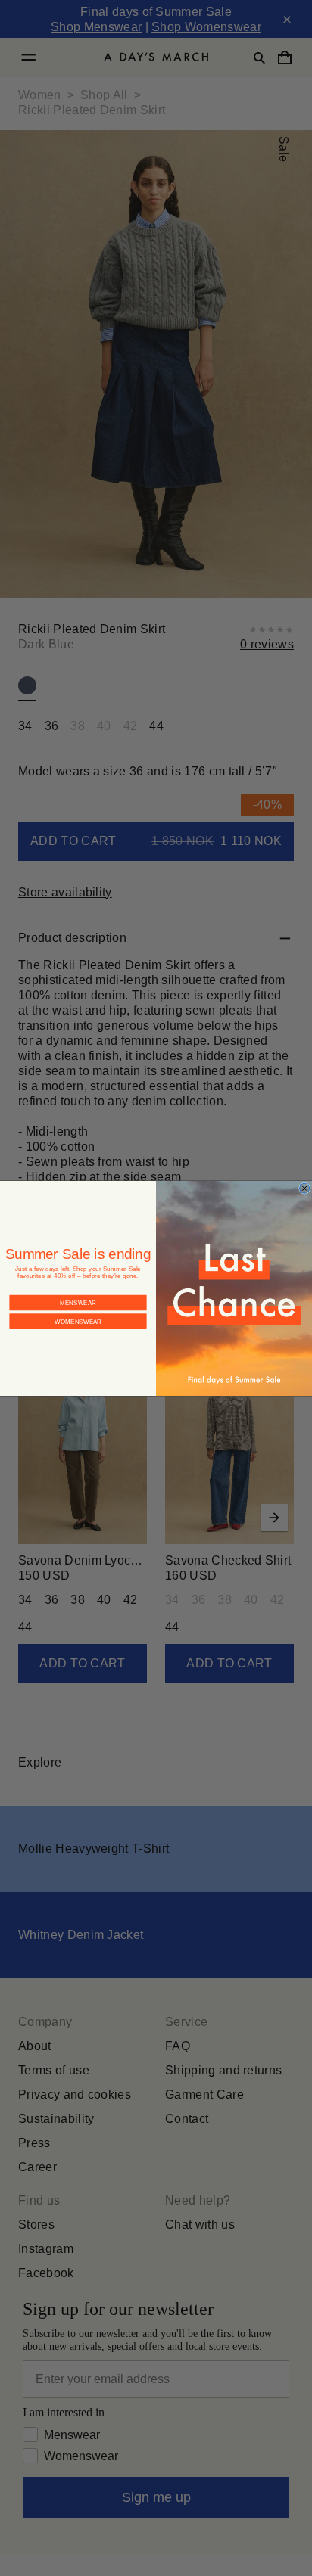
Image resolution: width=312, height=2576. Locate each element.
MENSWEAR (78, 1302)
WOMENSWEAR (78, 1321)
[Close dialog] (305, 1188)
